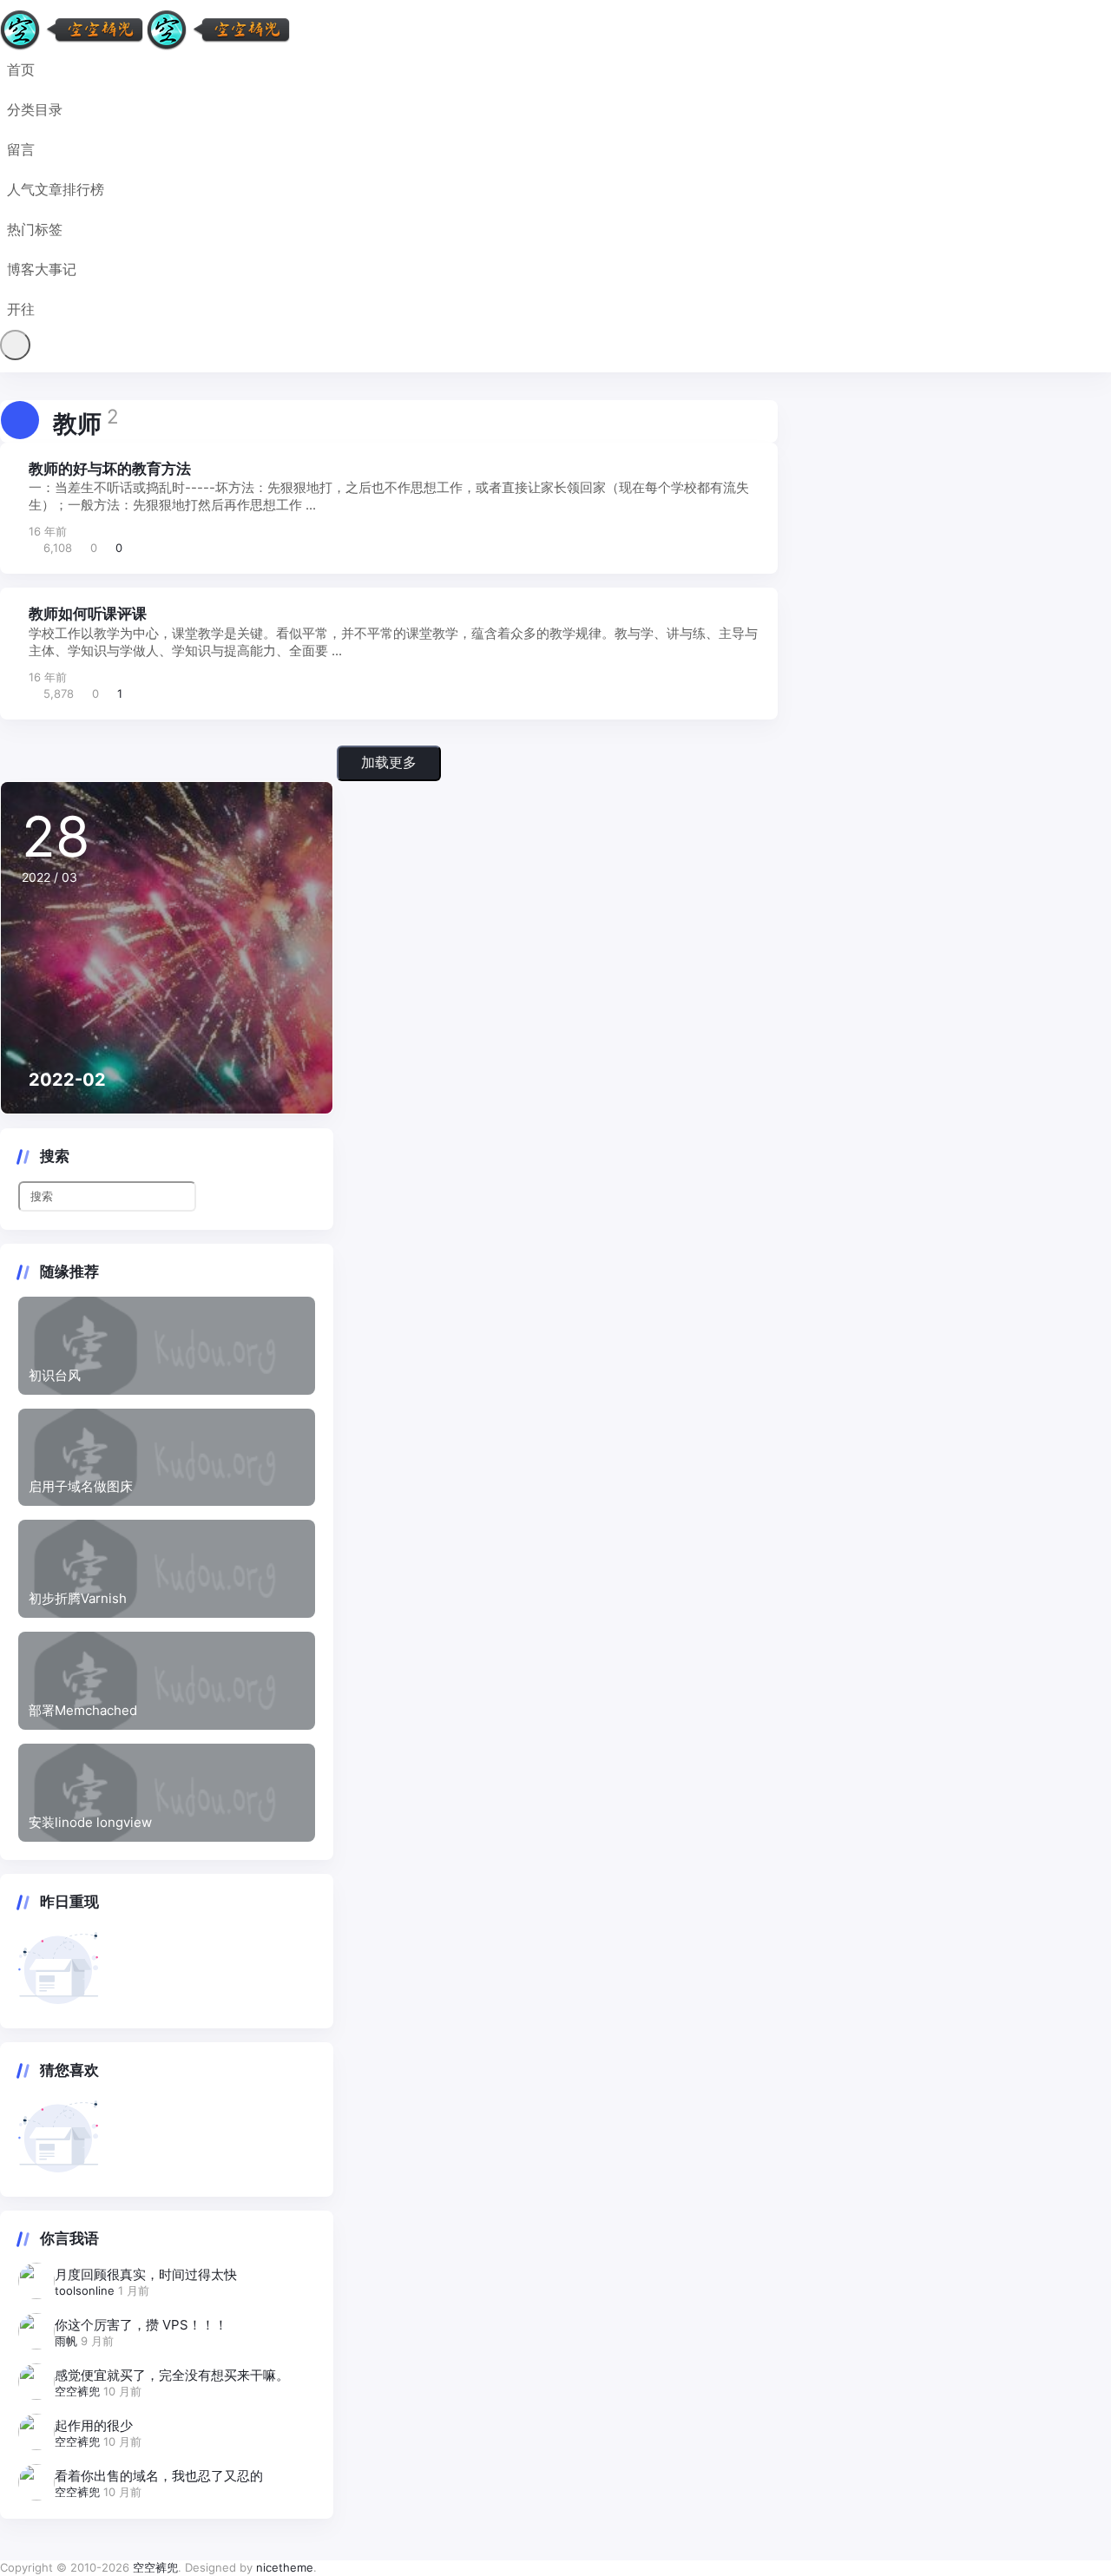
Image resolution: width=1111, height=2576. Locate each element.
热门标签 (35, 229)
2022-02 (67, 1080)
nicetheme (285, 2567)
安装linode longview (90, 1822)
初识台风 (55, 1375)
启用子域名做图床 (81, 1486)
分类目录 (35, 109)
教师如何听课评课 (88, 614)
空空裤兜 (79, 2391)
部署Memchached (83, 1710)
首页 (21, 69)
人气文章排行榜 (56, 189)
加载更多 (389, 762)
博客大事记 (42, 269)
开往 (21, 309)
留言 (21, 149)
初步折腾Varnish (78, 1598)
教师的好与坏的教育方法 (110, 469)
